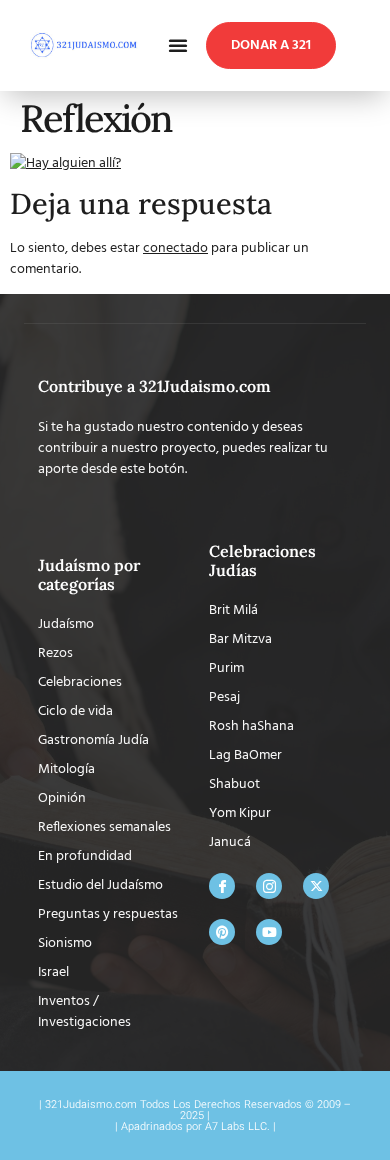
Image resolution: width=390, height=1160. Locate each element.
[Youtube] (269, 932)
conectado (175, 248)
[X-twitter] (316, 886)
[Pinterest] (222, 932)
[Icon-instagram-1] (269, 886)
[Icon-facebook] (222, 886)
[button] (178, 45)
